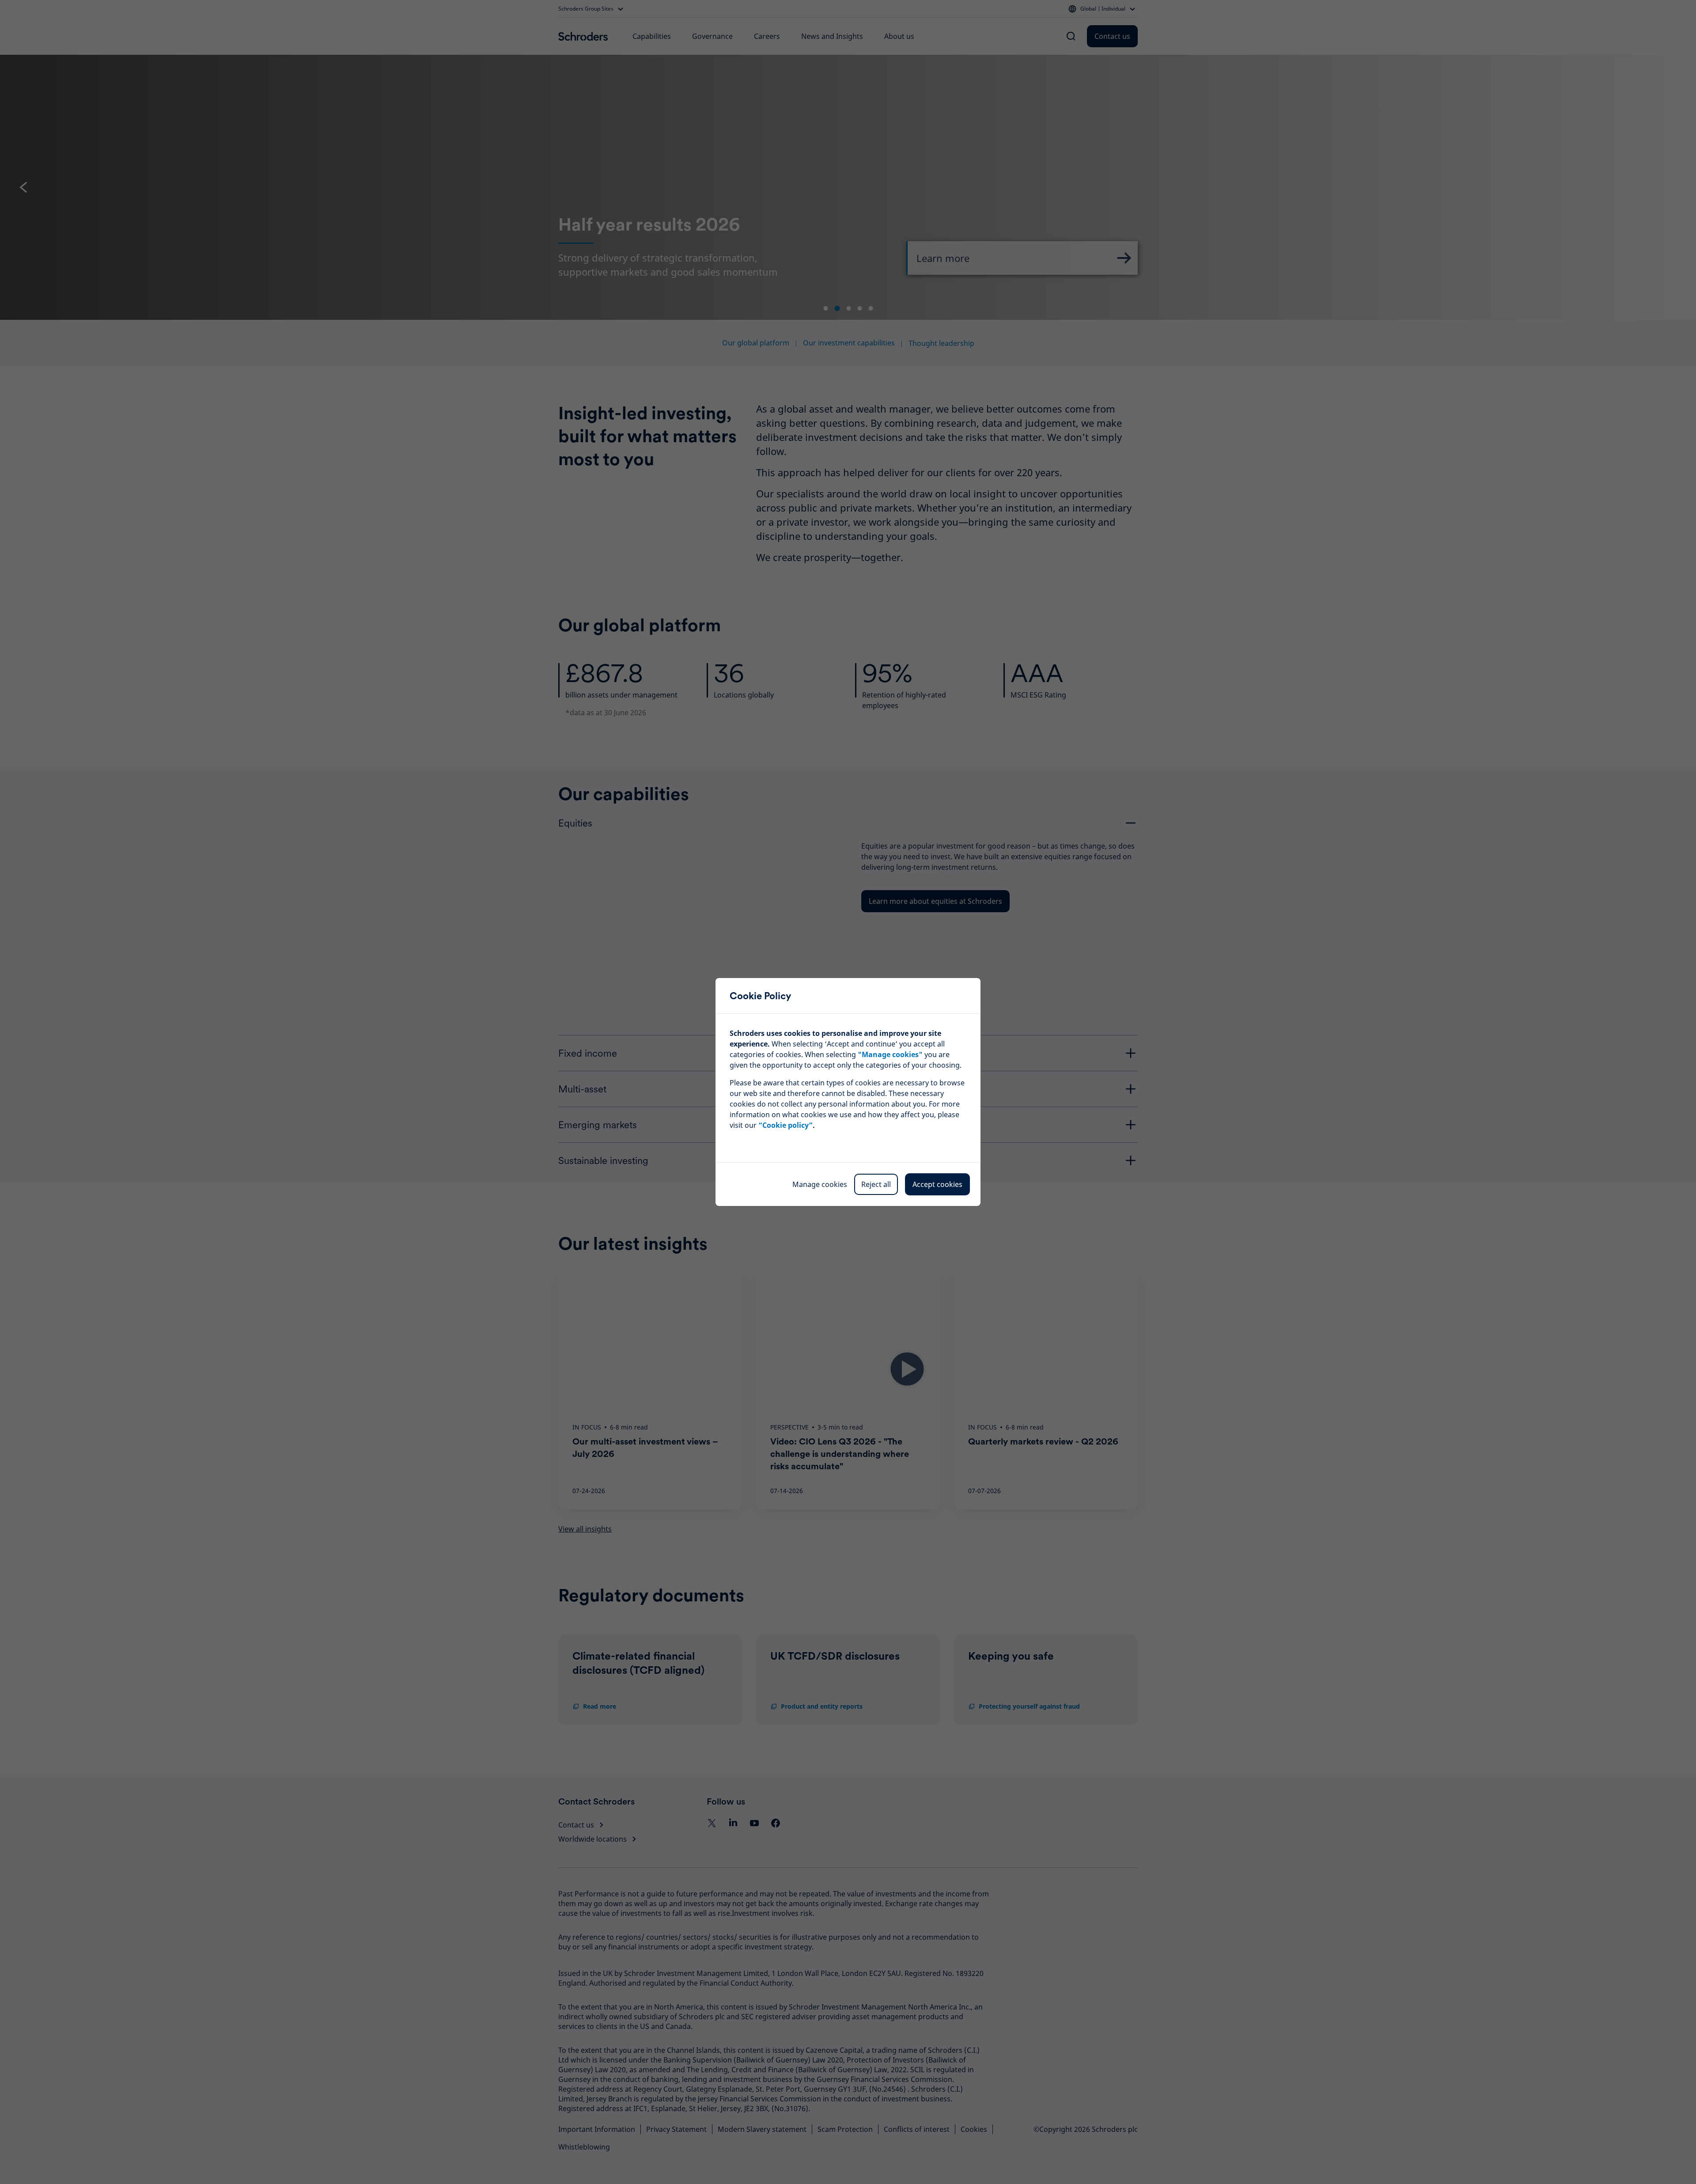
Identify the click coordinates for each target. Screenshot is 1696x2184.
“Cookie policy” (786, 1125)
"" (890, 1054)
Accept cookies (937, 1184)
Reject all (876, 1184)
